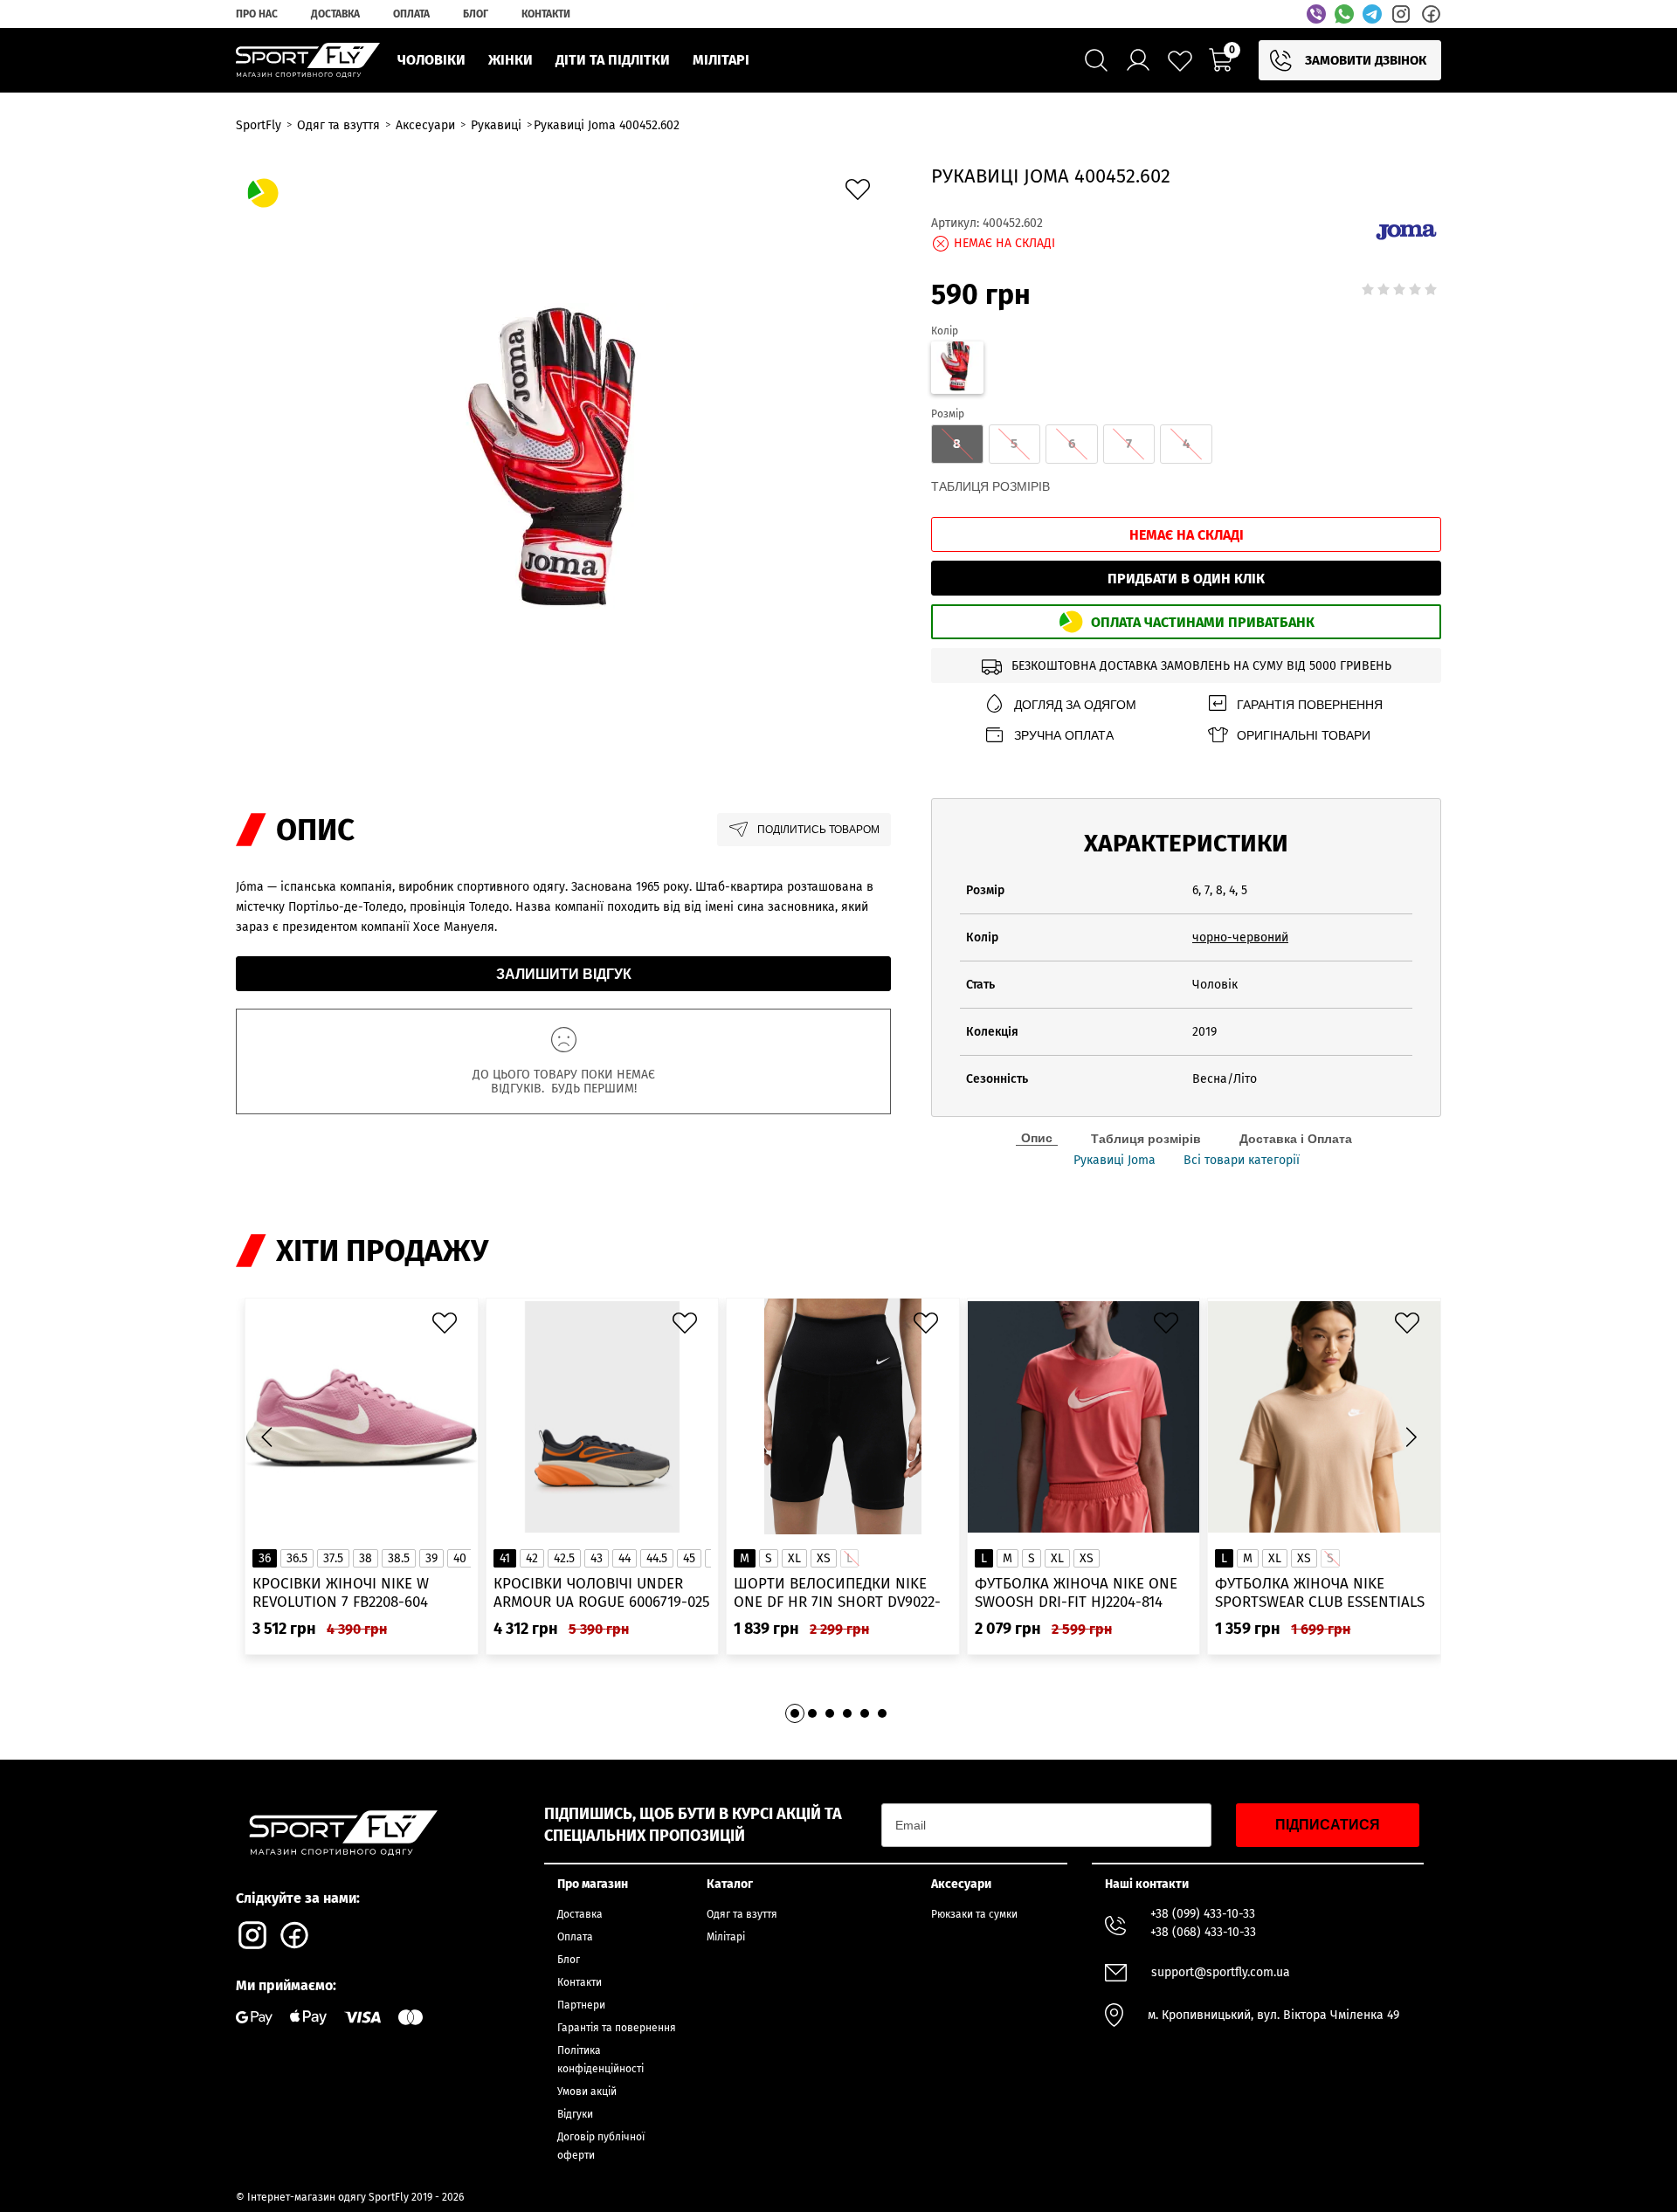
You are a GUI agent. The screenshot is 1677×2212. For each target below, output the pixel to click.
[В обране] (862, 194)
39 (431, 1558)
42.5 (564, 1558)
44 (625, 1558)
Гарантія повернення (1310, 705)
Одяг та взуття (742, 1914)
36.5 (297, 1558)
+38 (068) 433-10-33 (1203, 1932)
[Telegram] (1372, 14)
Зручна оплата (1064, 735)
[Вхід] (1138, 60)
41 (505, 1558)
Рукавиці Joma (1115, 1161)
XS (824, 1558)
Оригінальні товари (1304, 735)
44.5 (657, 1558)
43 (597, 1558)
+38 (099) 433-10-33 (1203, 1914)
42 (532, 1558)
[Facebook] (1431, 14)
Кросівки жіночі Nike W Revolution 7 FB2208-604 (341, 1593)
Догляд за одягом (1075, 705)
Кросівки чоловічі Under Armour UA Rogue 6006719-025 (602, 1593)
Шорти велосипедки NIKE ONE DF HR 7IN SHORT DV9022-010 (837, 1593)
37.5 (333, 1558)
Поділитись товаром (818, 830)
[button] (1411, 1437)
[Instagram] (1401, 14)
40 (460, 1558)
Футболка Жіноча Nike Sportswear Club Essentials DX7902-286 (1320, 1593)
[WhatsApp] (1344, 14)
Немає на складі (1187, 535)
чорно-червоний (1240, 937)
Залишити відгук (564, 974)
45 (689, 1558)
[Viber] (1316, 14)
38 (366, 1558)
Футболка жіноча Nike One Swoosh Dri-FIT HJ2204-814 (1076, 1593)
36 (265, 1558)
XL (794, 1558)
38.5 (399, 1558)
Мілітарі (726, 1937)
